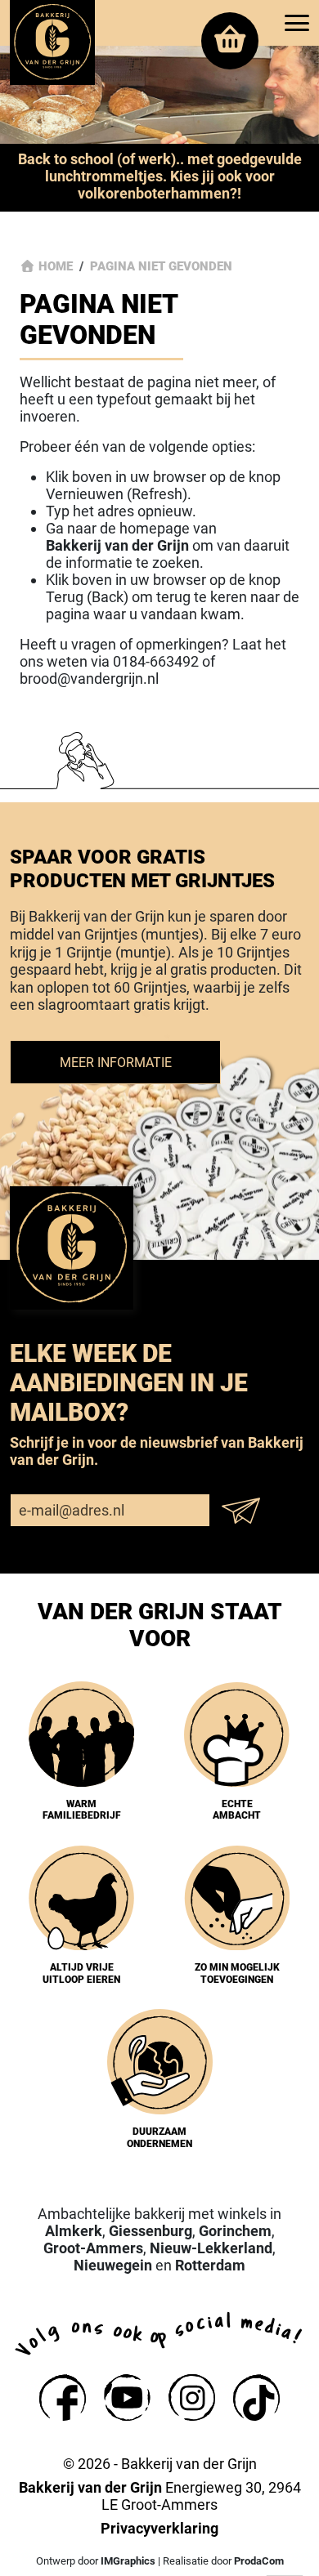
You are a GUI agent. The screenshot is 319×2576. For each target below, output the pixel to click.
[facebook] (63, 2397)
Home (56, 266)
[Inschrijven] (246, 1511)
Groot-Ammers (93, 2248)
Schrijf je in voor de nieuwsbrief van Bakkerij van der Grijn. (157, 1451)
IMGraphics (128, 2561)
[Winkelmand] (230, 41)
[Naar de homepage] (52, 42)
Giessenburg (151, 2231)
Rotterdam (210, 2265)
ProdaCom (259, 2561)
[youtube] (127, 2397)
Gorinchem (235, 2231)
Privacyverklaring (159, 2528)
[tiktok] (256, 2397)
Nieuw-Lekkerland (211, 2248)
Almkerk (74, 2231)
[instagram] (192, 2397)
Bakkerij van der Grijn (117, 545)
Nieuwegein (113, 2265)
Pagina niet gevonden (161, 266)
